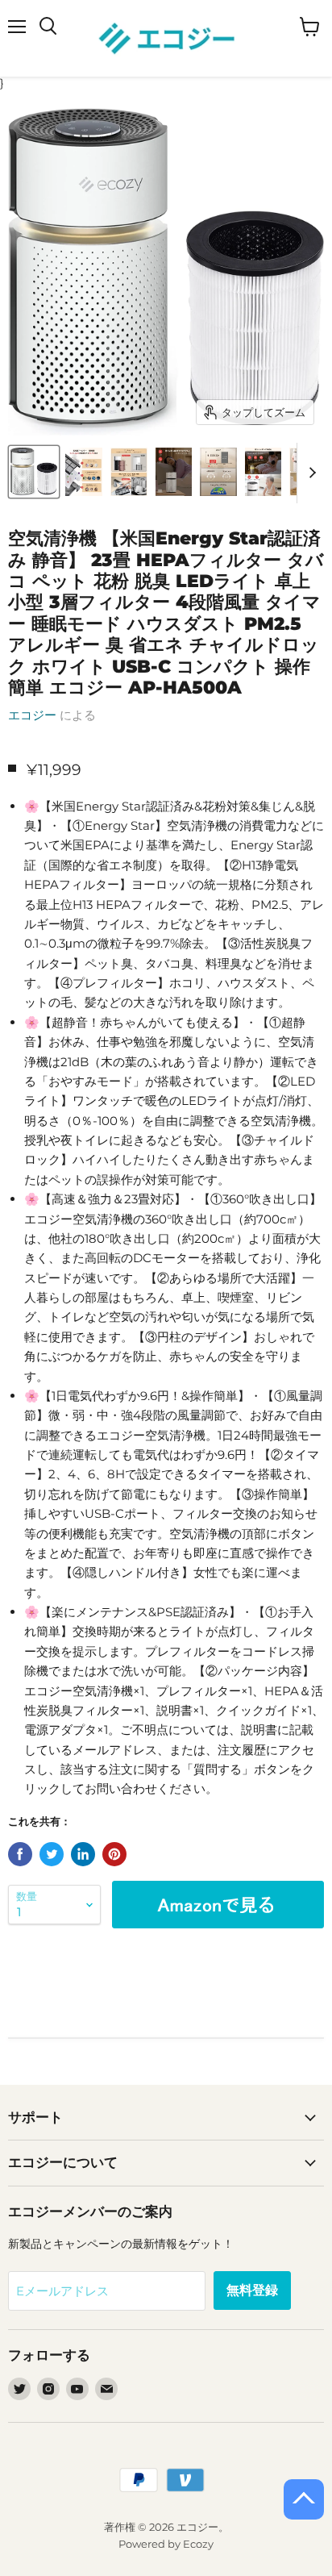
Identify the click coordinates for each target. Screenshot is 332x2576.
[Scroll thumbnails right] (309, 473)
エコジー (32, 715)
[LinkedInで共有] (83, 1854)
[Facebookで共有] (20, 1854)
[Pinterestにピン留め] (114, 1854)
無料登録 (252, 2290)
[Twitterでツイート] (52, 1854)
